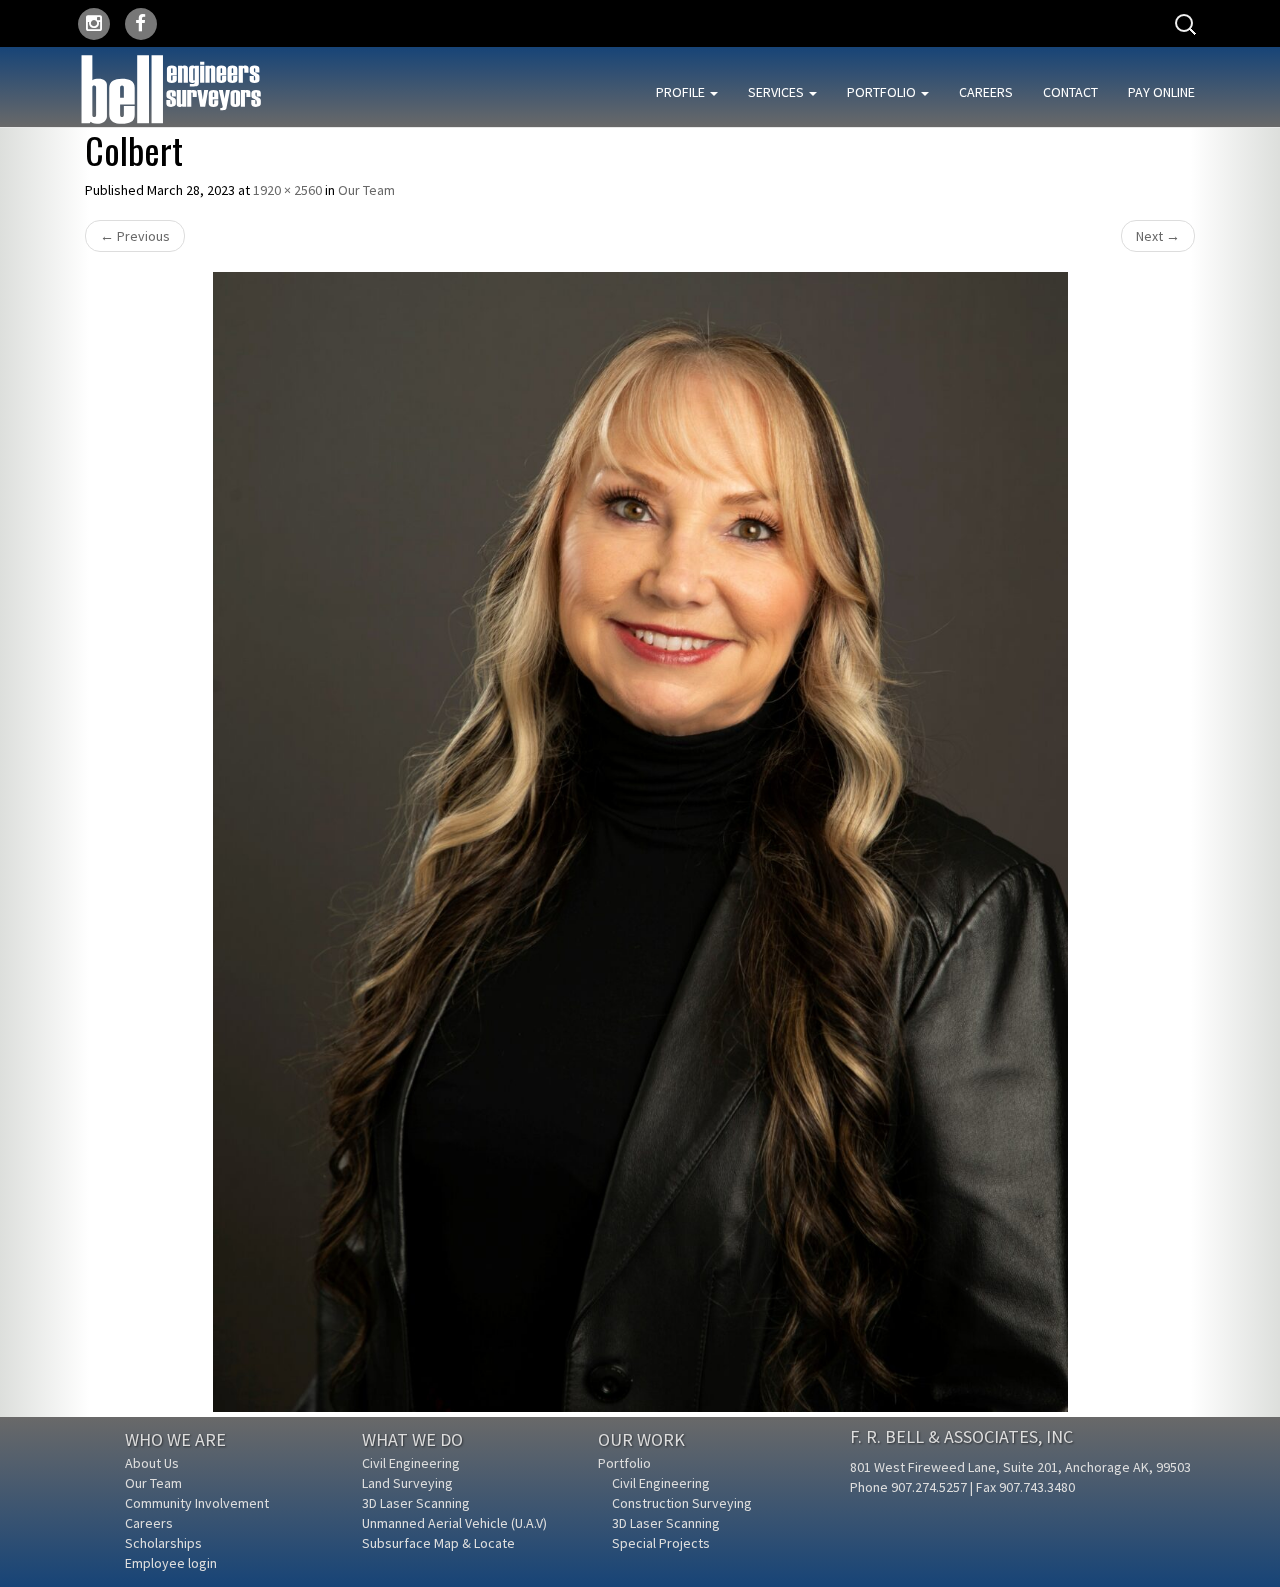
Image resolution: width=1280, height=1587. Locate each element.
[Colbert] (640, 842)
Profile (682, 92)
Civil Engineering (411, 1463)
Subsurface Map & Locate (438, 1543)
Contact (1070, 92)
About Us (152, 1463)
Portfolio (883, 92)
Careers (986, 92)
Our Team (366, 190)
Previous (135, 236)
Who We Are (175, 1439)
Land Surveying (407, 1483)
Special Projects (661, 1543)
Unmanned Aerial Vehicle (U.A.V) (454, 1523)
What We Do (412, 1439)
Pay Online (1161, 92)
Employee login (171, 1563)
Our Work (641, 1439)
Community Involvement (197, 1503)
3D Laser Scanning (416, 1503)
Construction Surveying (682, 1503)
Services (777, 92)
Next (1158, 236)
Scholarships (163, 1543)
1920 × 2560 (287, 190)
